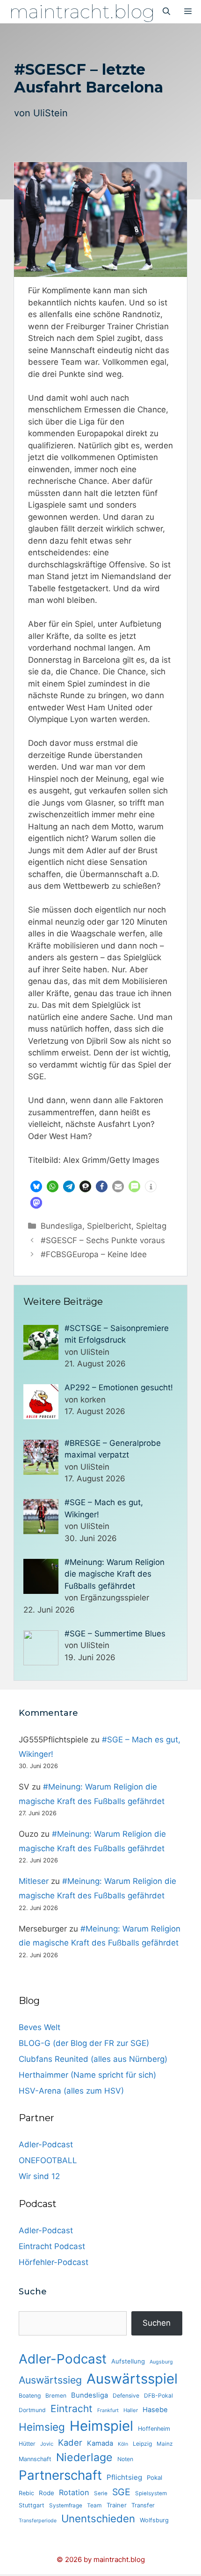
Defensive (126, 2396)
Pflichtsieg (124, 2477)
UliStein (50, 113)
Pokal (154, 2477)
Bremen (56, 2396)
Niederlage (84, 2457)
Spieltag (151, 1226)
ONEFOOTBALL (48, 2160)
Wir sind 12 (39, 2176)
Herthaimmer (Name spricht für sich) (87, 2075)
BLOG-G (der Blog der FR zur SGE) (84, 2043)
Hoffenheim (154, 2429)
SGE (121, 2492)
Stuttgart (32, 2505)
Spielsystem (151, 2493)
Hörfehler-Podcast (54, 2262)
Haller (131, 2410)
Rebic (26, 2493)
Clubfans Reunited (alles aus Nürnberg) (93, 2059)
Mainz (165, 2444)
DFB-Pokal (158, 2396)
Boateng (30, 2396)
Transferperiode (38, 2521)
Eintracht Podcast (52, 2246)
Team (94, 2505)
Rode (47, 2493)
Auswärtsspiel (132, 2379)
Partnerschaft (60, 2475)
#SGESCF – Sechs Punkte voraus (103, 1240)
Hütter (27, 2444)
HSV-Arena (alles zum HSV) (71, 2091)
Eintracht (72, 2409)
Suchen (157, 2323)
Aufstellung (128, 2361)
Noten (125, 2459)
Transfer (143, 2505)
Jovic (47, 2444)
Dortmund (32, 2410)
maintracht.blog (82, 11)
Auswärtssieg (50, 2380)
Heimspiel (101, 2426)
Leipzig (142, 2444)
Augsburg (161, 2362)
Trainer (117, 2505)
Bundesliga (61, 1226)
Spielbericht (109, 1226)
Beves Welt (39, 2027)
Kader (70, 2442)
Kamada (100, 2443)
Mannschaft (35, 2459)
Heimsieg (42, 2427)
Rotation (74, 2492)
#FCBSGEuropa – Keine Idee (94, 1254)
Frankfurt (108, 2410)
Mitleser (34, 1881)
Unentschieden (98, 2518)
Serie (101, 2493)
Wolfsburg (154, 2520)
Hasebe (155, 2410)
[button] (36, 1186)
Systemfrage (66, 2505)
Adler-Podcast (46, 2144)
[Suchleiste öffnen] (166, 12)
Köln (123, 2444)
